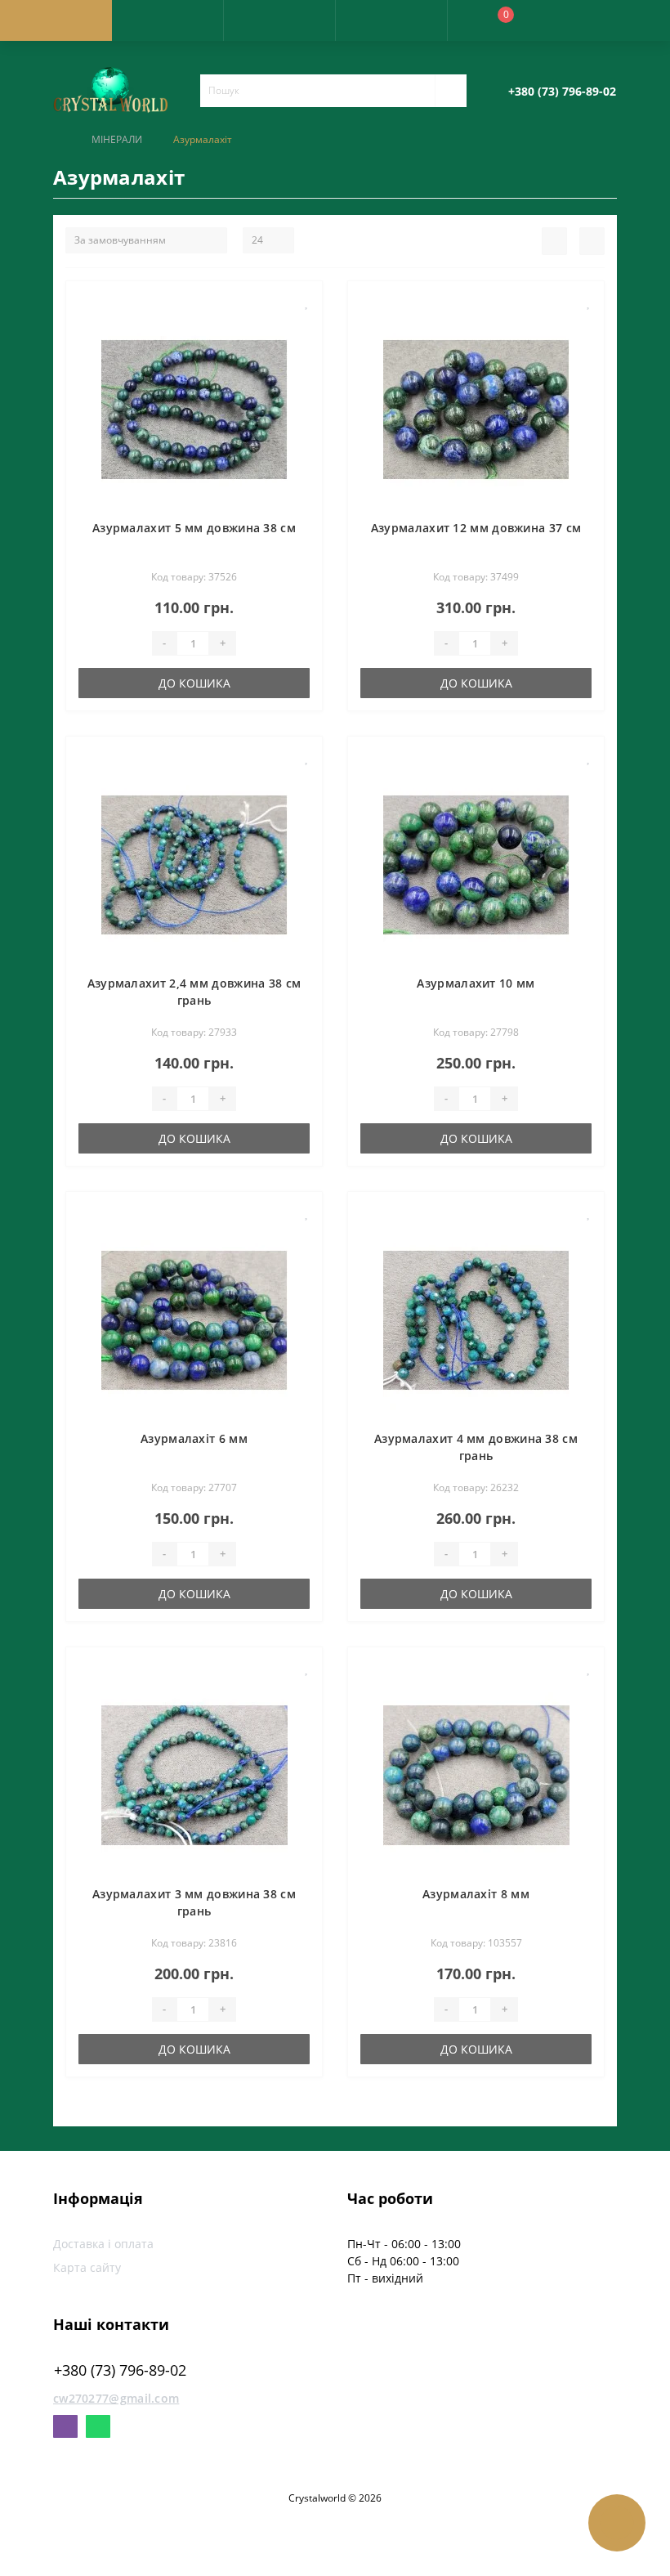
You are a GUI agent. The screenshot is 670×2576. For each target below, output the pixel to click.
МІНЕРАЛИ (117, 139)
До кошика (194, 683)
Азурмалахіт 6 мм (194, 1438)
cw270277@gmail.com (116, 2398)
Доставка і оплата (103, 2244)
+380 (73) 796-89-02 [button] (120, 2370)
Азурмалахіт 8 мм (476, 1894)
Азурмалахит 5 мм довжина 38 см (194, 528)
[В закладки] (307, 302)
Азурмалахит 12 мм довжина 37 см (476, 528)
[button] (279, 20)
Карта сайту (87, 2267)
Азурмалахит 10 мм (476, 983)
